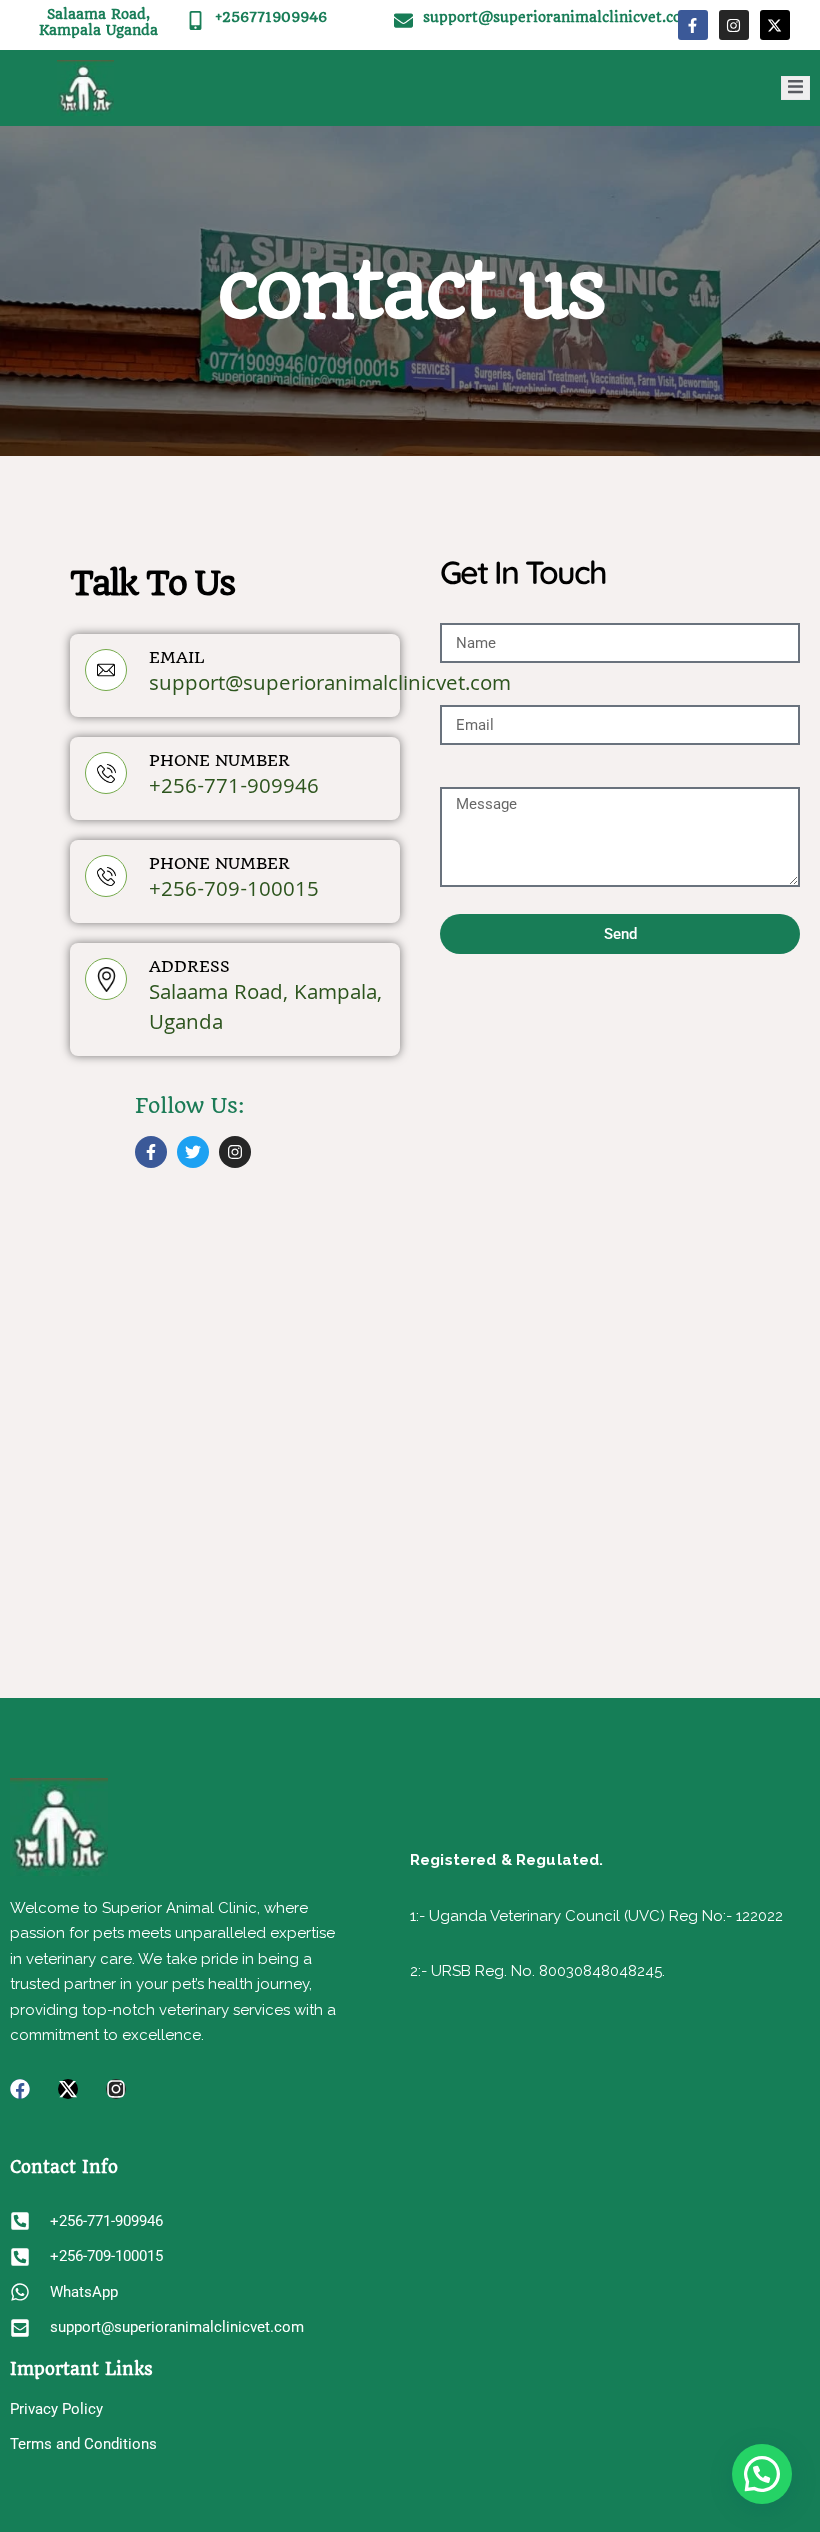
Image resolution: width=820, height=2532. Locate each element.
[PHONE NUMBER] (106, 773)
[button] (762, 2474)
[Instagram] (734, 25)
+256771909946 (271, 17)
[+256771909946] (195, 20)
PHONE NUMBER (219, 760)
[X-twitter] (775, 25)
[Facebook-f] (693, 25)
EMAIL (177, 657)
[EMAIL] (106, 670)
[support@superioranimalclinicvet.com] (403, 20)
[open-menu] (795, 88)
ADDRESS (189, 966)
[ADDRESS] (106, 979)
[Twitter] (193, 1152)
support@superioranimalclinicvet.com (559, 17)
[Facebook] (20, 2089)
